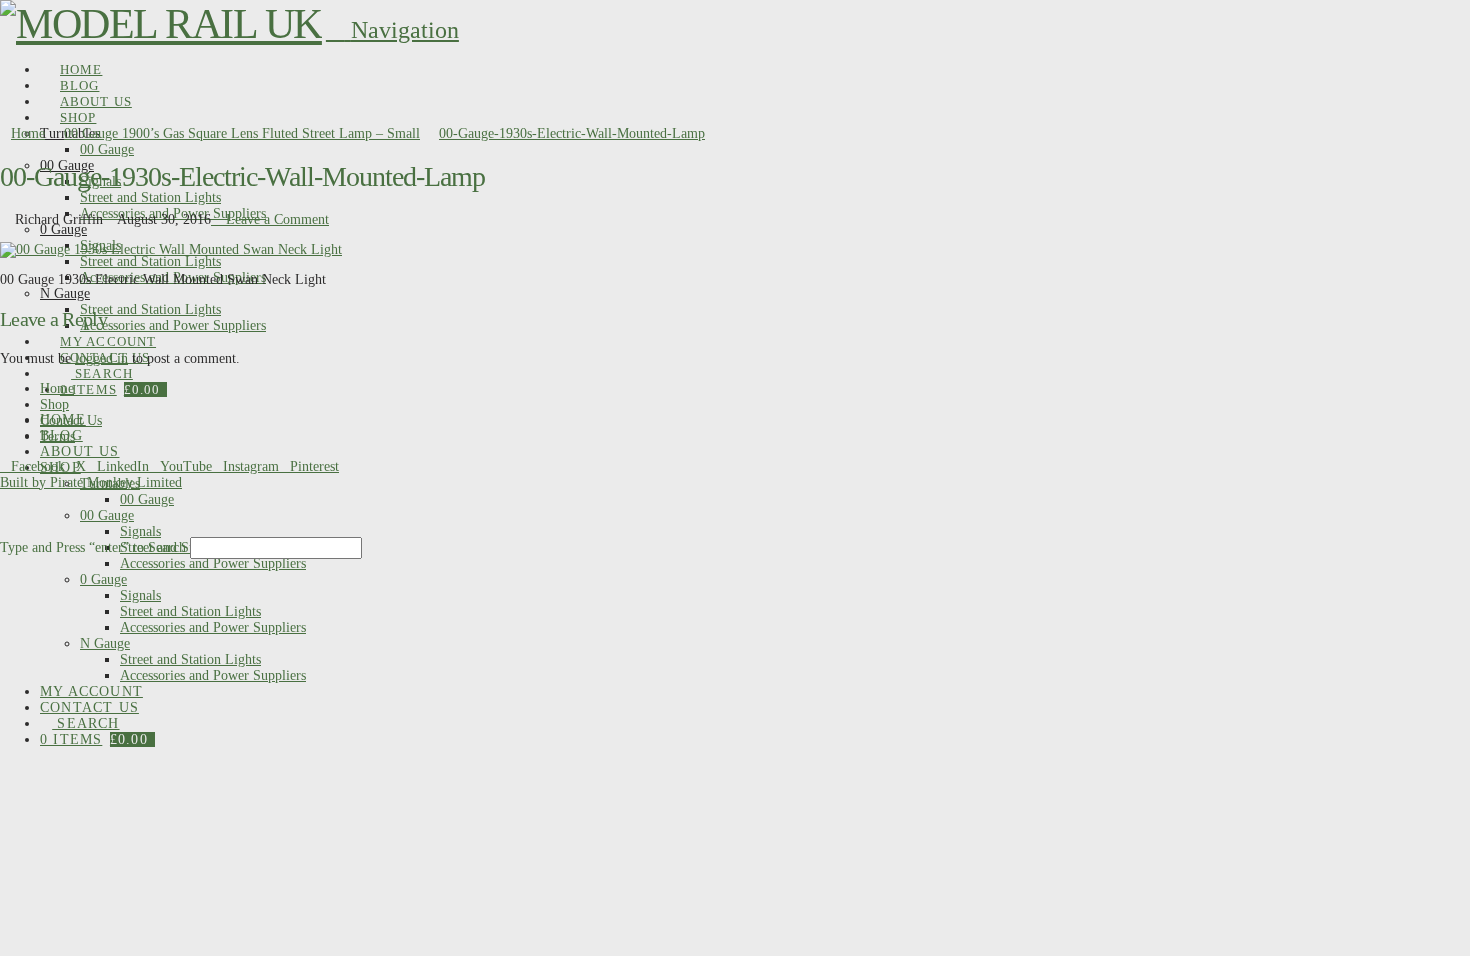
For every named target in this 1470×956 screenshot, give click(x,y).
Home (57, 388)
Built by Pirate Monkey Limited (91, 482)
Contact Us (71, 420)
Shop (54, 404)
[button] (392, 30)
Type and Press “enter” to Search (93, 547)
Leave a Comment (275, 219)
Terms (57, 436)
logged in (101, 358)
